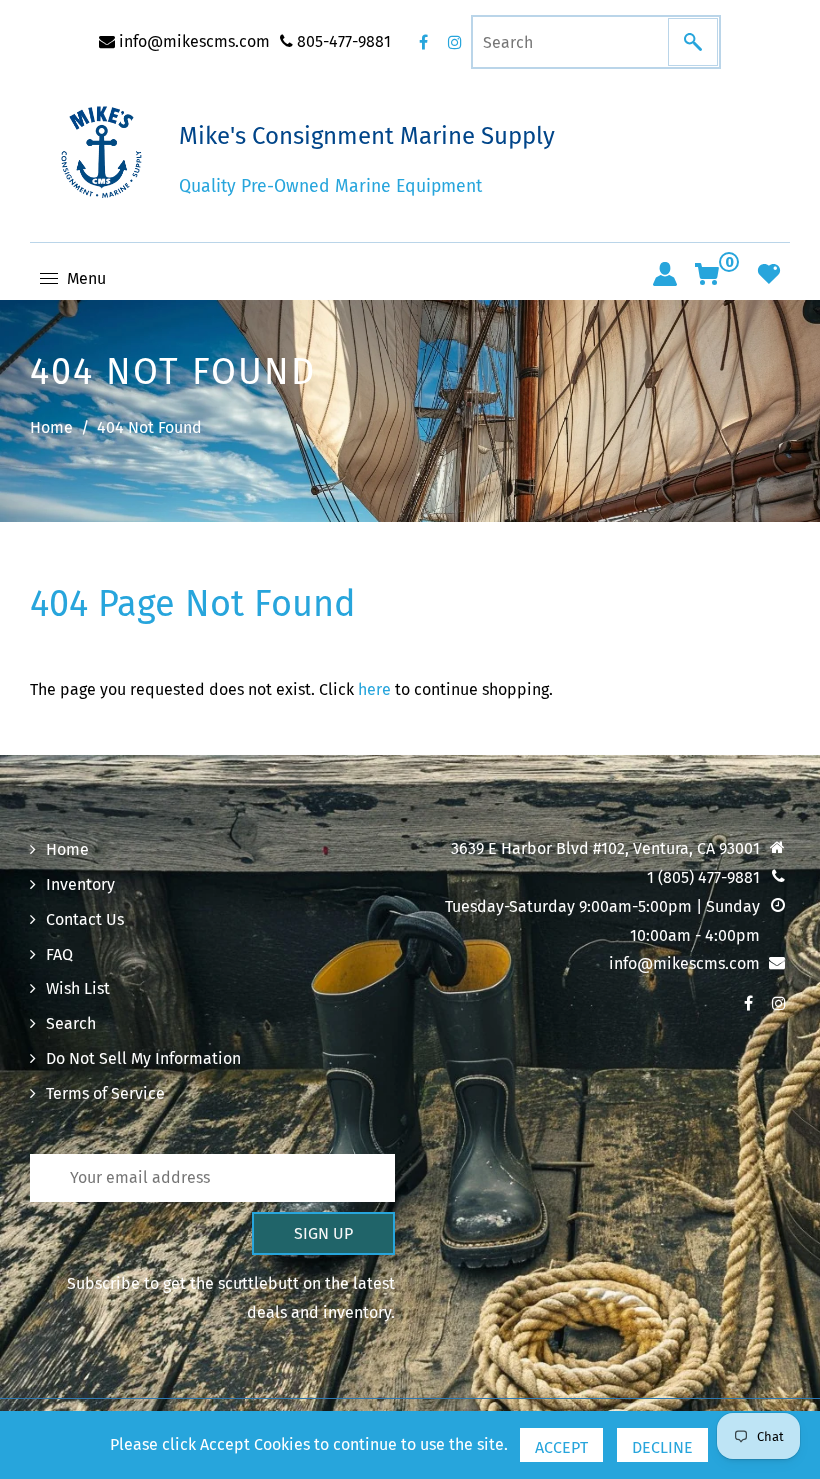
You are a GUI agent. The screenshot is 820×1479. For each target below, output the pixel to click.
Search (71, 1023)
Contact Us (85, 919)
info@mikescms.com (192, 41)
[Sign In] (665, 274)
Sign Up (323, 1233)
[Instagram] (455, 42)
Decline (662, 1447)
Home (51, 427)
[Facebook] (423, 42)
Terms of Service (105, 1093)
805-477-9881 (342, 41)
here (374, 689)
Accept (561, 1447)
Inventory (80, 884)
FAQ (59, 954)
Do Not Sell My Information (143, 1058)
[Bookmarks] (769, 274)
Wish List (78, 988)
